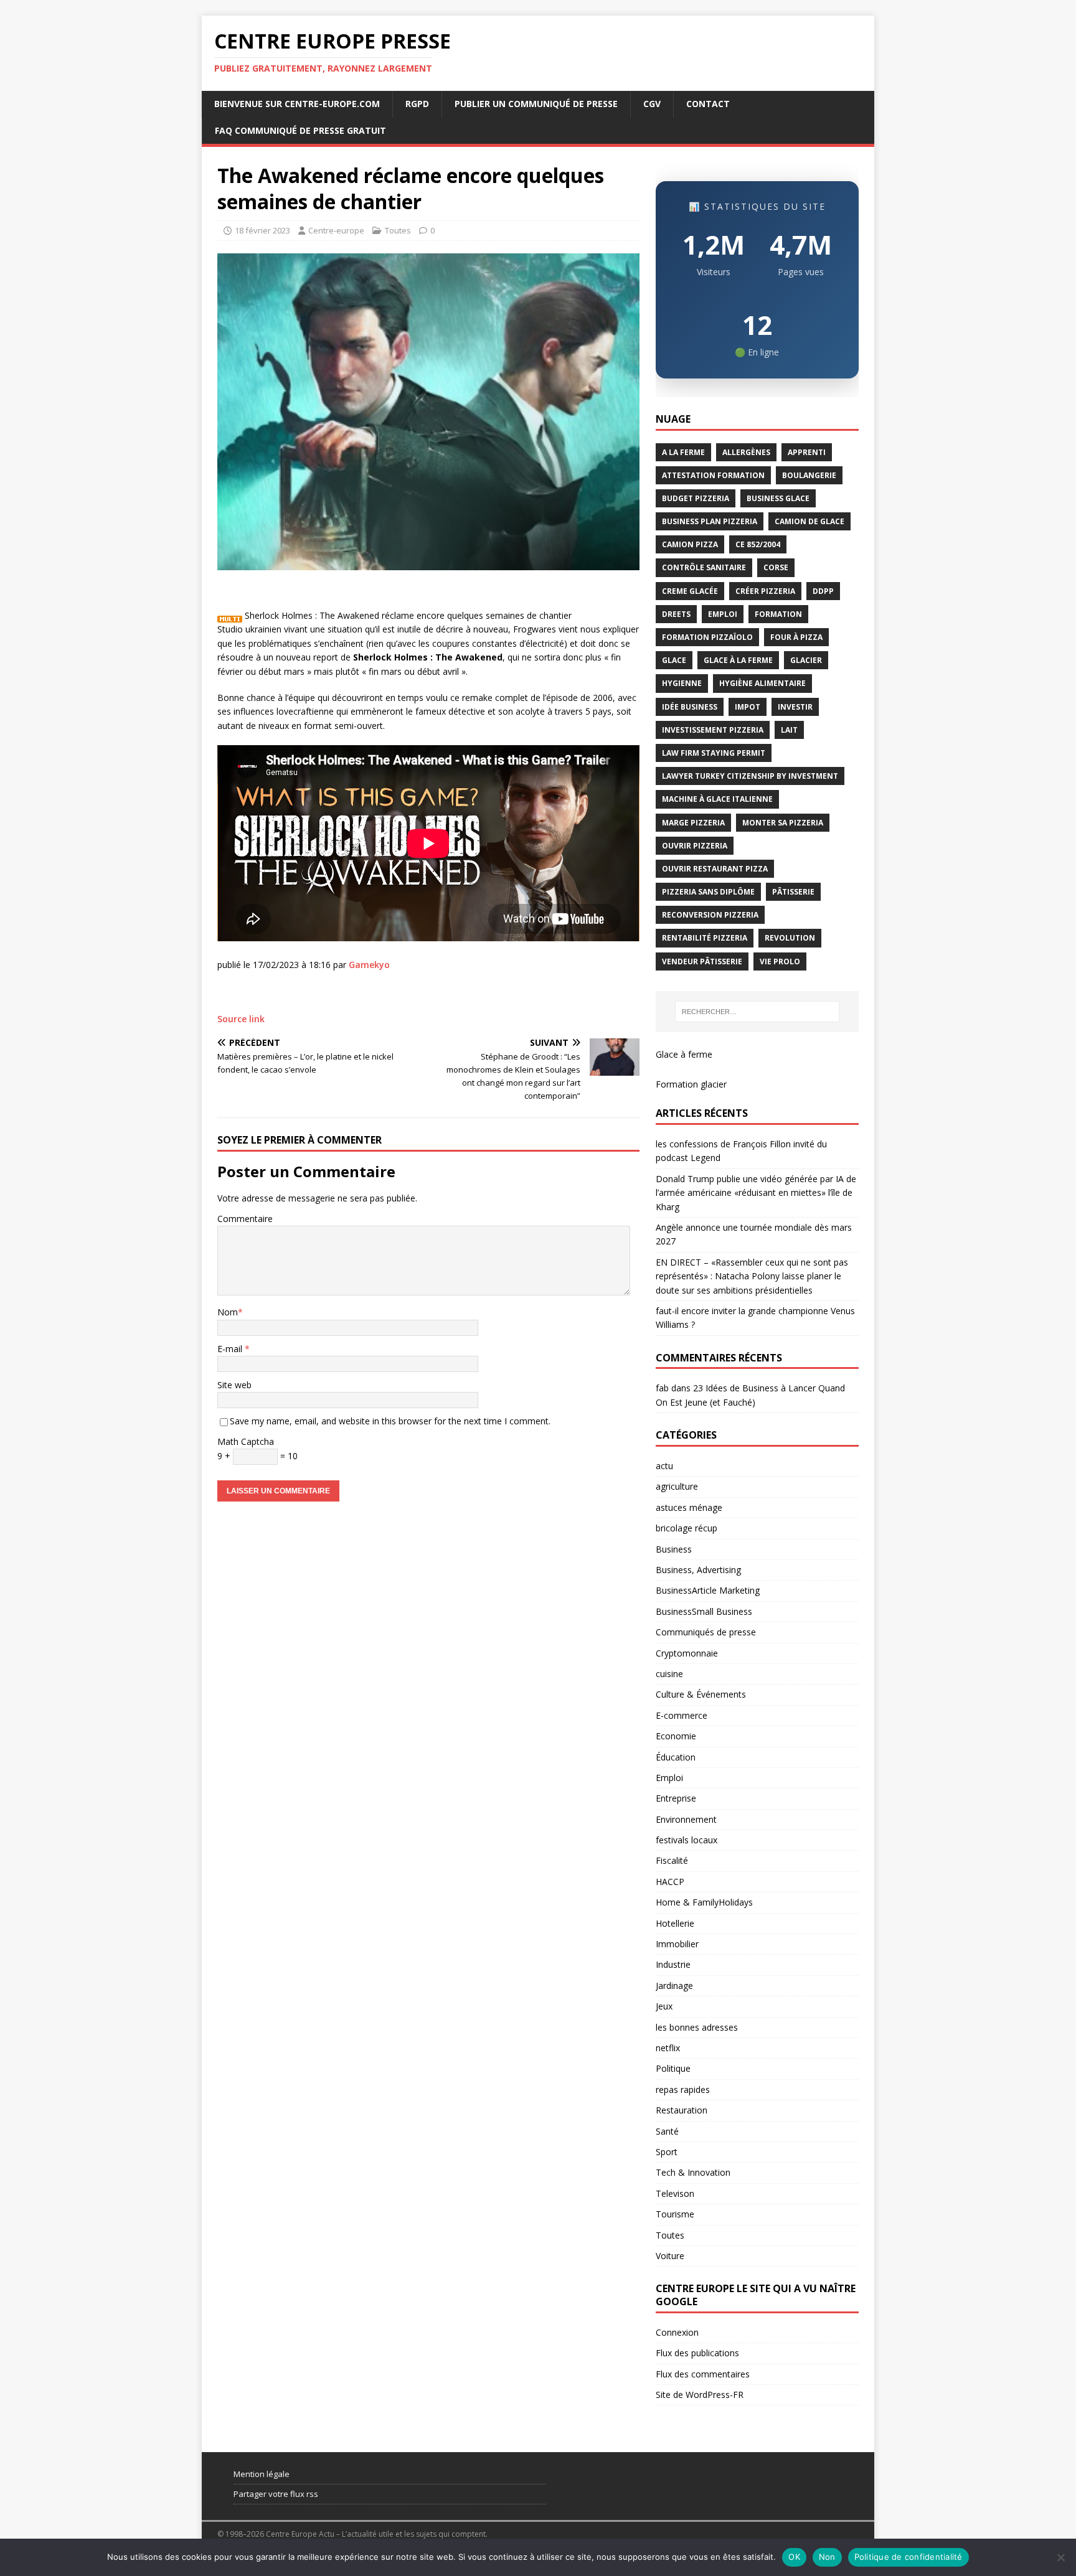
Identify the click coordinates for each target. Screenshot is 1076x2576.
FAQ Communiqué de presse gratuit (300, 130)
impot (748, 707)
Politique (673, 2068)
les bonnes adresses (697, 2027)
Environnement (686, 1819)
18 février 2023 (262, 230)
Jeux (664, 2006)
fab (662, 1388)
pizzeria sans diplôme (708, 892)
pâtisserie (793, 892)
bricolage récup (687, 1528)
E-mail (231, 1349)
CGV (652, 104)
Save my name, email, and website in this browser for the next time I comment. (390, 1421)
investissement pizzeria (713, 730)
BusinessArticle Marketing (708, 1590)
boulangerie (809, 475)
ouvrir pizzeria (695, 846)
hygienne (682, 683)
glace (674, 660)
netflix (668, 2048)
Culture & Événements (701, 1694)
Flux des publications (697, 2353)
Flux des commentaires (703, 2374)
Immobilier (677, 1944)
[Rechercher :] (757, 1012)
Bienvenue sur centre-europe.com (297, 104)
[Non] (1060, 2557)
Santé (667, 2131)
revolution (790, 938)
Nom (228, 1312)
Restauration (682, 2110)
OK (794, 2557)
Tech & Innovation (693, 2172)
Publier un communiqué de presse (536, 104)
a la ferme (683, 452)
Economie (676, 1736)
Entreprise (676, 1798)
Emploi (669, 1778)
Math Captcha (246, 1441)
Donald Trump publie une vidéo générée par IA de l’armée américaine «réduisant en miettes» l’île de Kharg (756, 1193)
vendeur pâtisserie (702, 961)
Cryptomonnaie (687, 1653)
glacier (806, 660)
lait (789, 730)
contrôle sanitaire (704, 567)
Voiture (670, 2256)
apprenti (807, 452)
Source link (241, 1019)
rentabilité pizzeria (705, 938)
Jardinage (674, 1986)
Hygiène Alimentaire (762, 683)
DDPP (823, 591)
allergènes (746, 452)
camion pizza (690, 544)
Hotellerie (675, 1923)
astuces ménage (689, 1507)
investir (795, 707)
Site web (234, 1385)
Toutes (398, 230)
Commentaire (245, 1219)
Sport (667, 2152)
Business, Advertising (698, 1570)
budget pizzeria (696, 498)
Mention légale (262, 2474)
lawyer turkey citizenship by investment (750, 776)
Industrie (673, 1964)
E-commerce (682, 1715)
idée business (690, 707)
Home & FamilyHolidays (704, 1902)
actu (664, 1466)
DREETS (676, 614)
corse (776, 567)
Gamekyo (369, 965)
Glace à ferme (684, 1054)
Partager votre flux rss (276, 2494)
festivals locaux (687, 1840)
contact (708, 104)
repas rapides (683, 2089)
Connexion (677, 2332)
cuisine (669, 1674)
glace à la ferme (738, 660)
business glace (778, 498)
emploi (723, 614)
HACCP (670, 1882)
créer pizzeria (765, 591)
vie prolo (780, 961)
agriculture (677, 1486)
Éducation (676, 1757)
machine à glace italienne (717, 799)
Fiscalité (672, 1860)
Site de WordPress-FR (700, 2395)
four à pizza (796, 637)
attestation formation (713, 475)
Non (827, 2557)
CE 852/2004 (758, 544)
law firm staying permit (714, 753)
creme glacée (690, 591)
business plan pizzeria (710, 521)
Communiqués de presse (706, 1632)
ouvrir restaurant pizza (715, 869)
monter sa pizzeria (783, 823)
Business (674, 1549)
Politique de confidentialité (908, 2557)
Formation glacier (691, 1084)
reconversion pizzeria (710, 915)
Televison (675, 2193)
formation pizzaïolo (707, 637)
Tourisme (675, 2214)
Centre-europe (336, 230)
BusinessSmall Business (704, 1611)
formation (778, 614)
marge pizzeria (693, 823)
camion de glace (809, 521)
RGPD (417, 104)
